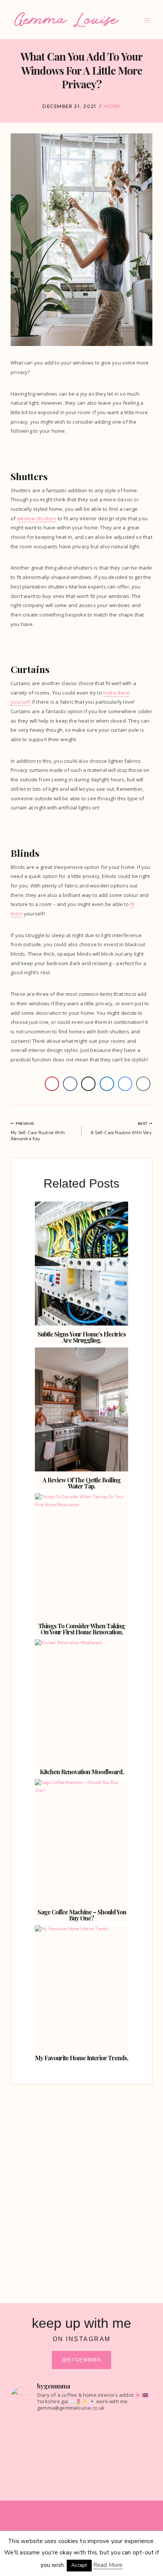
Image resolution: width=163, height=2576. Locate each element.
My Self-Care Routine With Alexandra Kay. (38, 1131)
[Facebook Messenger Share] (125, 1084)
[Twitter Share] (88, 1084)
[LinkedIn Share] (107, 1084)
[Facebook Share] (70, 1084)
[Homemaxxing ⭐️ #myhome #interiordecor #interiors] (81, 2424)
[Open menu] (147, 21)
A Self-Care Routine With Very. (121, 1128)
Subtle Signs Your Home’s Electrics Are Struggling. (82, 1337)
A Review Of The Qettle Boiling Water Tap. (81, 1483)
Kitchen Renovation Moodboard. (82, 1772)
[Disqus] (81, 2187)
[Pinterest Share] (52, 1084)
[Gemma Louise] (67, 20)
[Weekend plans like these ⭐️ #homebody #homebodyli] (81, 2467)
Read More (108, 2565)
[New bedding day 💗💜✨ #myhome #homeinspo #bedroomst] (81, 2483)
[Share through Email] (143, 1084)
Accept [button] (79, 2565)
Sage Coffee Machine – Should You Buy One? (82, 1915)
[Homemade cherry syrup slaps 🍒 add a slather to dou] (81, 2444)
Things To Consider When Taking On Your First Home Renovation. (81, 1629)
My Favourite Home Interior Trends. (81, 2058)
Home (112, 106)
